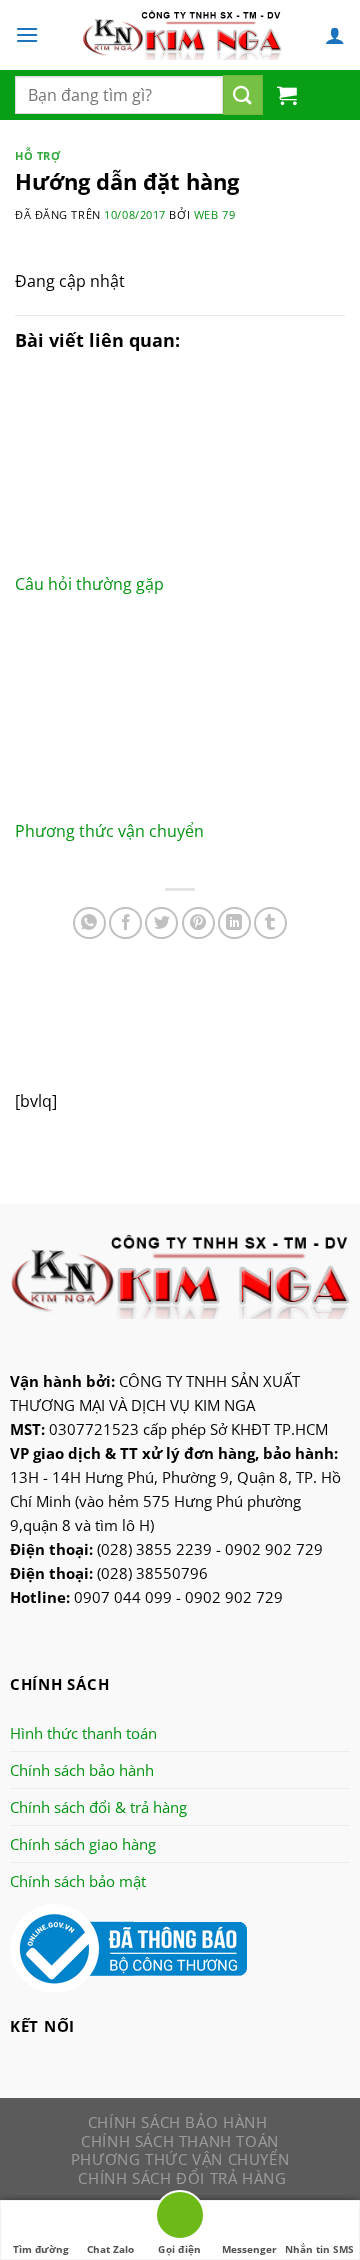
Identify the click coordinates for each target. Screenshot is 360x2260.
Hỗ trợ (37, 155)
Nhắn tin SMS (319, 2249)
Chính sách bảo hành (82, 1770)
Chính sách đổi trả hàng (182, 2178)
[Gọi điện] (180, 2218)
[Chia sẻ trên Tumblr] (270, 923)
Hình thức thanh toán (83, 1733)
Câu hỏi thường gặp (89, 584)
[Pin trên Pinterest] (198, 923)
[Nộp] (243, 95)
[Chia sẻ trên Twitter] (161, 923)
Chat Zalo (110, 2249)
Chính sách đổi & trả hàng (98, 1807)
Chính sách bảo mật (78, 1881)
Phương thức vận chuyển (109, 831)
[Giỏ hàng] (287, 95)
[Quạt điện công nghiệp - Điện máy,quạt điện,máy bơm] (182, 35)
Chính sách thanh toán (180, 2141)
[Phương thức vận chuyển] (180, 718)
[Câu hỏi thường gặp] (180, 472)
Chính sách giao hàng (83, 1844)
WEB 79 (214, 214)
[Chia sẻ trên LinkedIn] (234, 923)
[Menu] (27, 34)
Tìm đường (41, 2249)
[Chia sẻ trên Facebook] (125, 923)
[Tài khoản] (335, 35)
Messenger (249, 2249)
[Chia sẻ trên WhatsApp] (89, 923)
